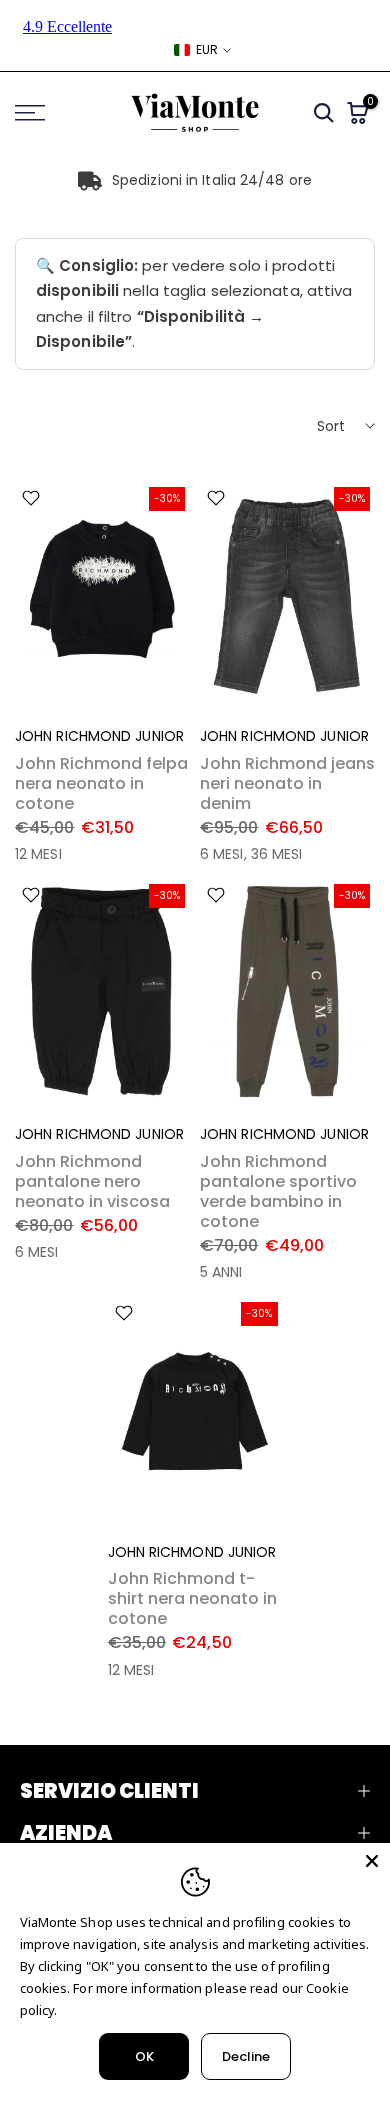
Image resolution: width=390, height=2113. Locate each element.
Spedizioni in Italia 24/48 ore (212, 180)
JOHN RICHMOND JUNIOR (99, 736)
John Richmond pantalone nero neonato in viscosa (92, 1181)
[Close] (372, 1861)
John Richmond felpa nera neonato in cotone (101, 783)
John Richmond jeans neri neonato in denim (287, 783)
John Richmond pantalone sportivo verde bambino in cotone (278, 1191)
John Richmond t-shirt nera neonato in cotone (192, 1598)
